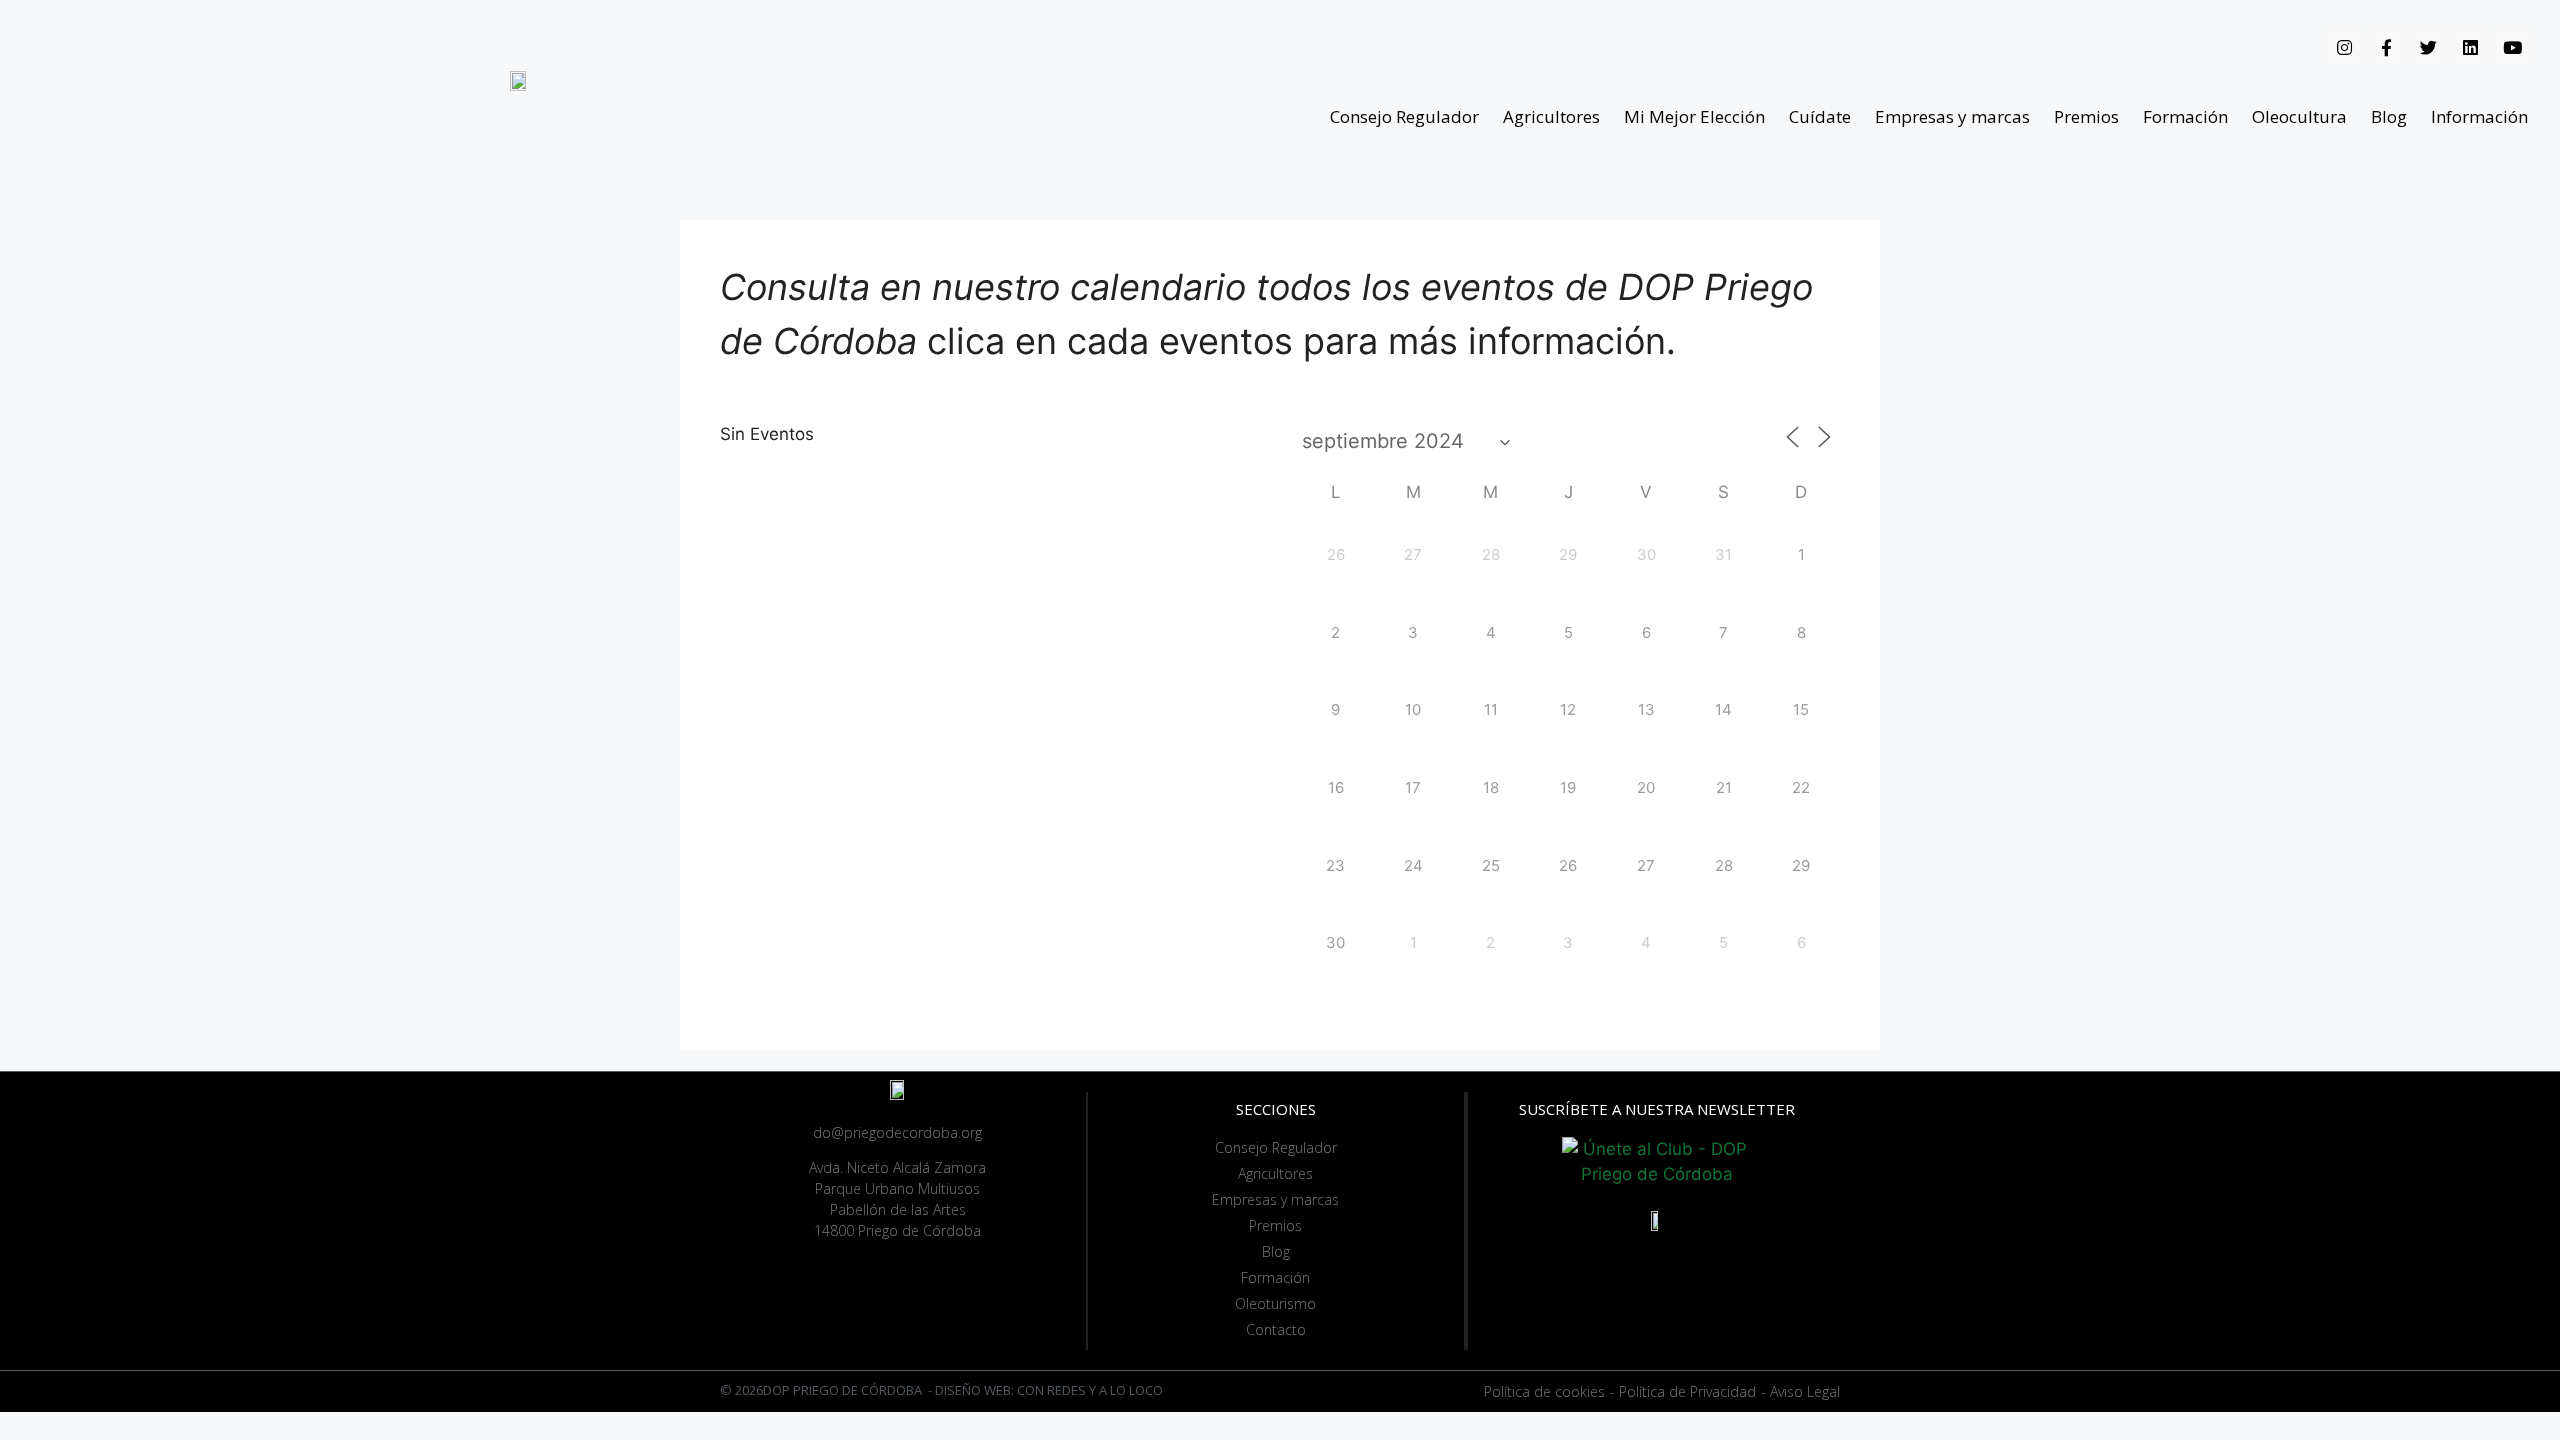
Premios (2086, 116)
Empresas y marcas (1952, 116)
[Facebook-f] (2386, 47)
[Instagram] (2344, 47)
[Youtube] (2512, 47)
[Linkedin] (2470, 47)
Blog (2389, 116)
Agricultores (1551, 116)
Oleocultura (2299, 116)
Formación (2185, 116)
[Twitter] (2428, 47)
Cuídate (1820, 116)
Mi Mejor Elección (1694, 116)
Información (2479, 116)
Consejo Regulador (1404, 116)
